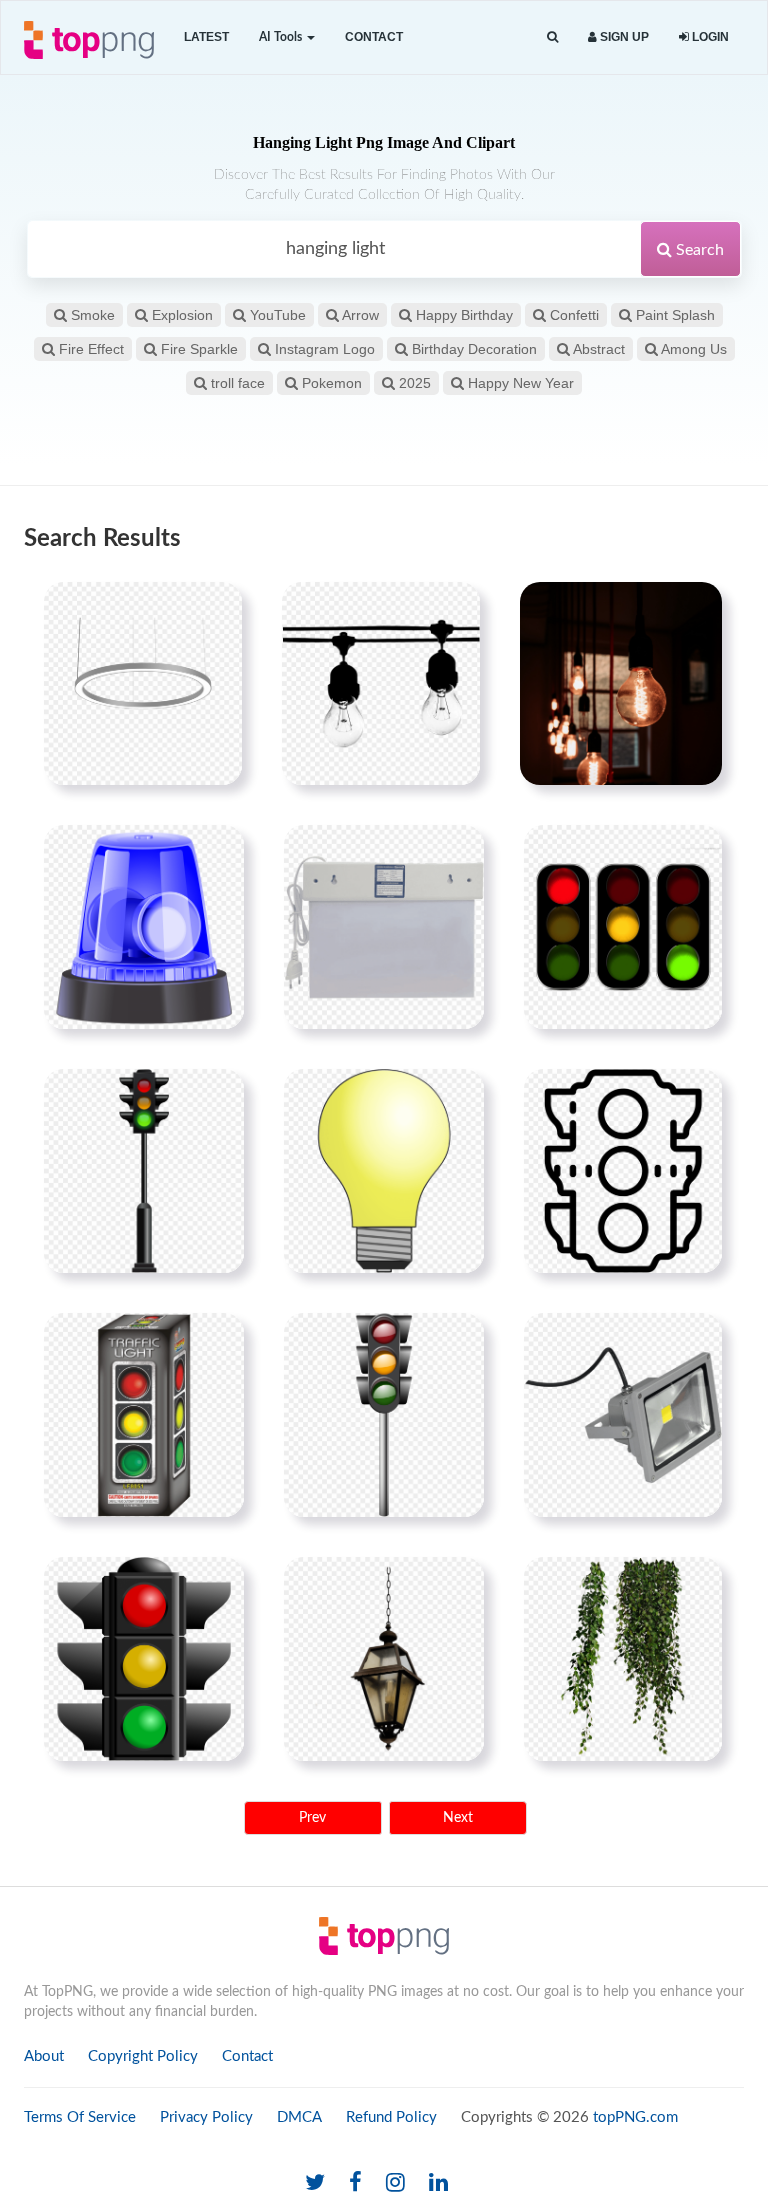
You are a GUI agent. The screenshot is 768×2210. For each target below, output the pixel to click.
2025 (413, 383)
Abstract (597, 349)
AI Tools (282, 37)
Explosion (180, 315)
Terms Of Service (80, 2117)
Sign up (623, 37)
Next (458, 1818)
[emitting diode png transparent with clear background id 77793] (384, 927)
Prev (312, 1818)
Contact (374, 37)
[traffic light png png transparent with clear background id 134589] (623, 927)
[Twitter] (315, 2183)
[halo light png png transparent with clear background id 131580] (143, 683)
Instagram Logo (323, 349)
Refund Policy (391, 2117)
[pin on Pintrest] (215, 609)
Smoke (91, 315)
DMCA (299, 2117)
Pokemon (330, 383)
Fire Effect (89, 349)
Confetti (572, 315)
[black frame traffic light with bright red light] (144, 1659)
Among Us (692, 349)
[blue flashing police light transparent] (144, 927)
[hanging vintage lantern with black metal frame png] (384, 1659)
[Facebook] (355, 2183)
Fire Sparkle (197, 349)
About (44, 2056)
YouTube (276, 315)
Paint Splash (673, 315)
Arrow (359, 315)
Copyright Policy (143, 2056)
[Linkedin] (438, 2183)
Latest (206, 37)
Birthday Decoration (472, 349)
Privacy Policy (206, 2117)
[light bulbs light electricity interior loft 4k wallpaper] (621, 683)
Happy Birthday (462, 315)
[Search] (552, 37)
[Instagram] (395, 2183)
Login (709, 37)
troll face (236, 383)
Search (698, 250)
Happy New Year (519, 383)
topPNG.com (635, 2117)
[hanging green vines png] (623, 1659)
